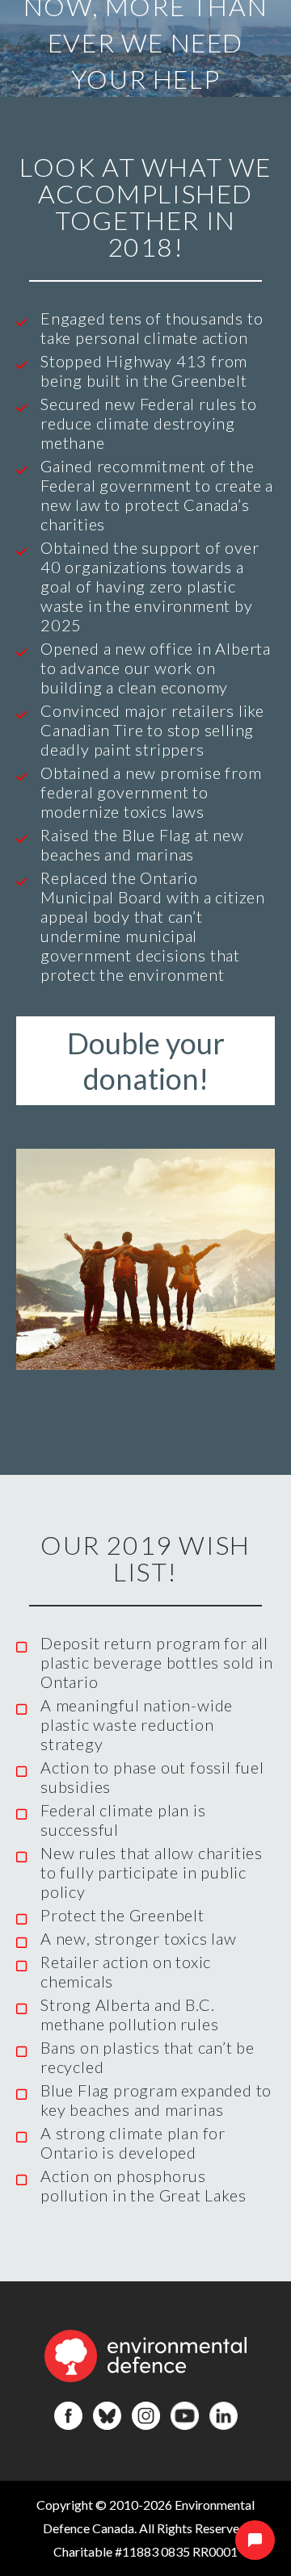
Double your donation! (146, 1061)
